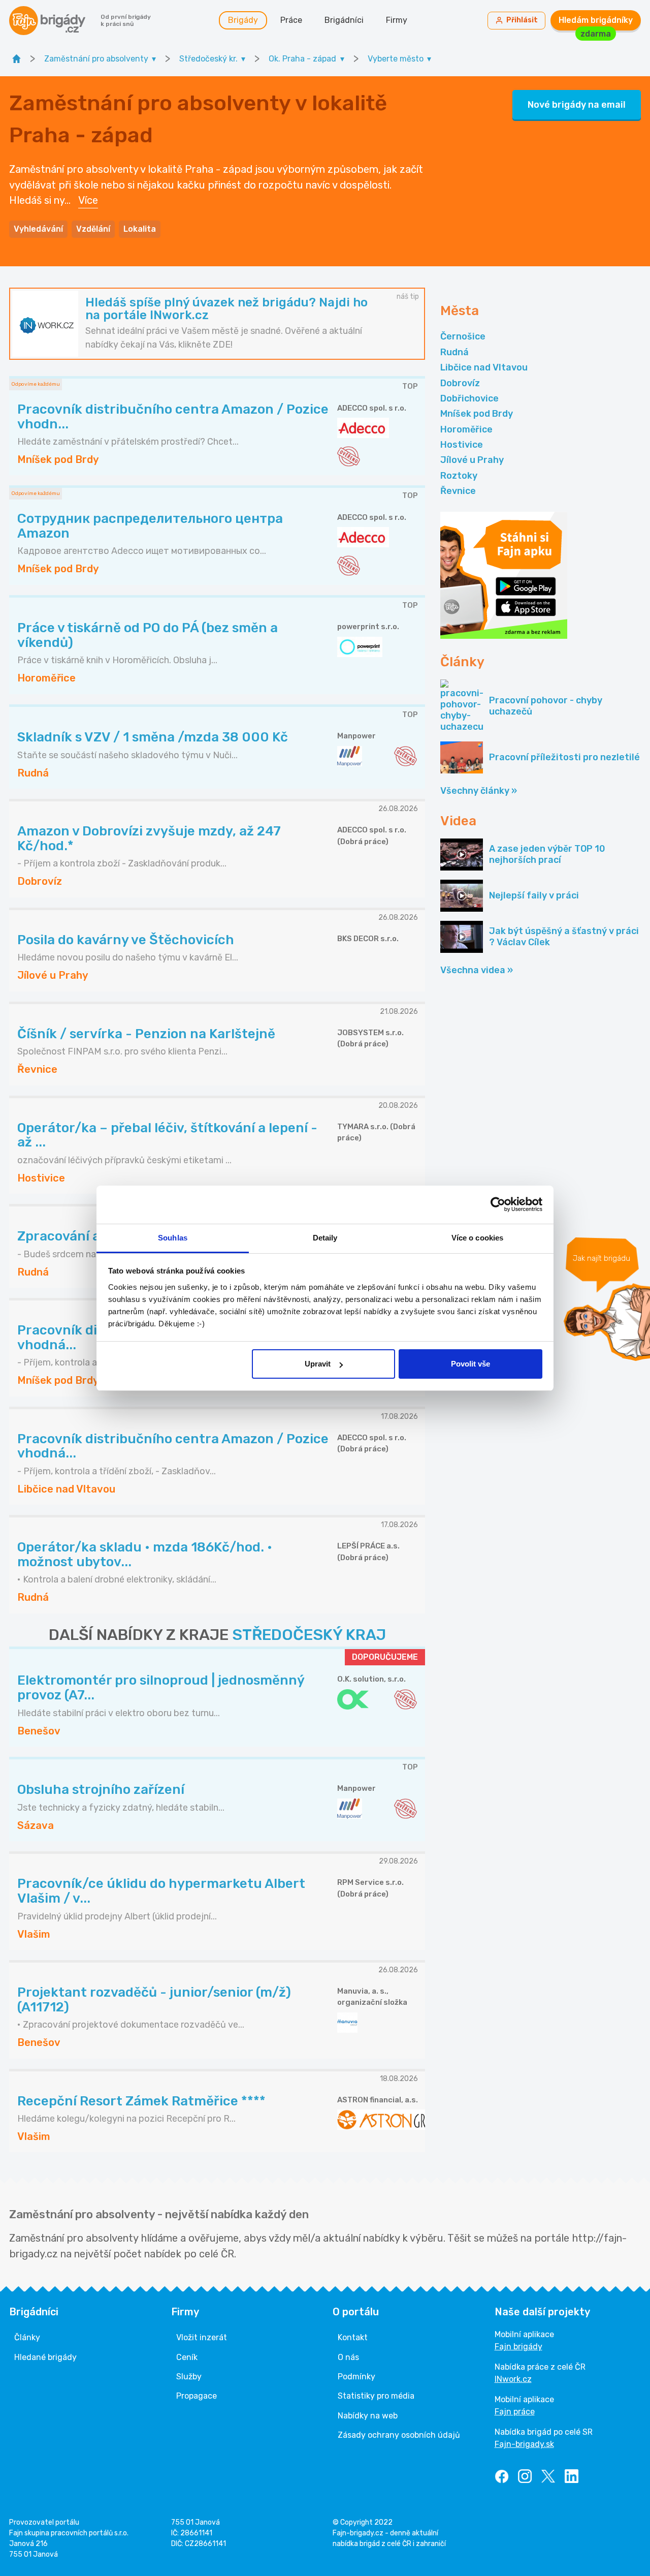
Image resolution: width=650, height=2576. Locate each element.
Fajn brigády (518, 2347)
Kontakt (353, 2337)
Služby (189, 2377)
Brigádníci (344, 20)
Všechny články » (479, 791)
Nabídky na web (368, 2416)
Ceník (187, 2357)
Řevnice (458, 491)
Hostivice (462, 445)
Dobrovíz (460, 383)
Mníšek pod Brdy (477, 414)
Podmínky (356, 2377)
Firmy (397, 20)
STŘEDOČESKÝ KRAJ (309, 1635)
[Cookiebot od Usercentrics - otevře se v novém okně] (498, 1204)
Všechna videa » (477, 970)
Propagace (197, 2396)
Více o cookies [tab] (477, 1238)
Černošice (463, 336)
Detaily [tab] (325, 1238)
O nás (348, 2357)
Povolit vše (470, 1364)
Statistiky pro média (376, 2396)
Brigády (243, 20)
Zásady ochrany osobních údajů (399, 2435)
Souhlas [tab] (173, 1238)
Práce (291, 20)
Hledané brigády (45, 2357)
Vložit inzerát (202, 2337)
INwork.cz (513, 2379)
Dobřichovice (469, 398)
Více (88, 200)
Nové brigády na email (577, 105)
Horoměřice (466, 429)
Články (27, 2337)
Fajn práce (515, 2412)
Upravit (318, 1364)
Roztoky (459, 476)
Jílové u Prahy (472, 460)
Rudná (454, 352)
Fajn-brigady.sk (524, 2444)
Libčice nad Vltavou (484, 367)
